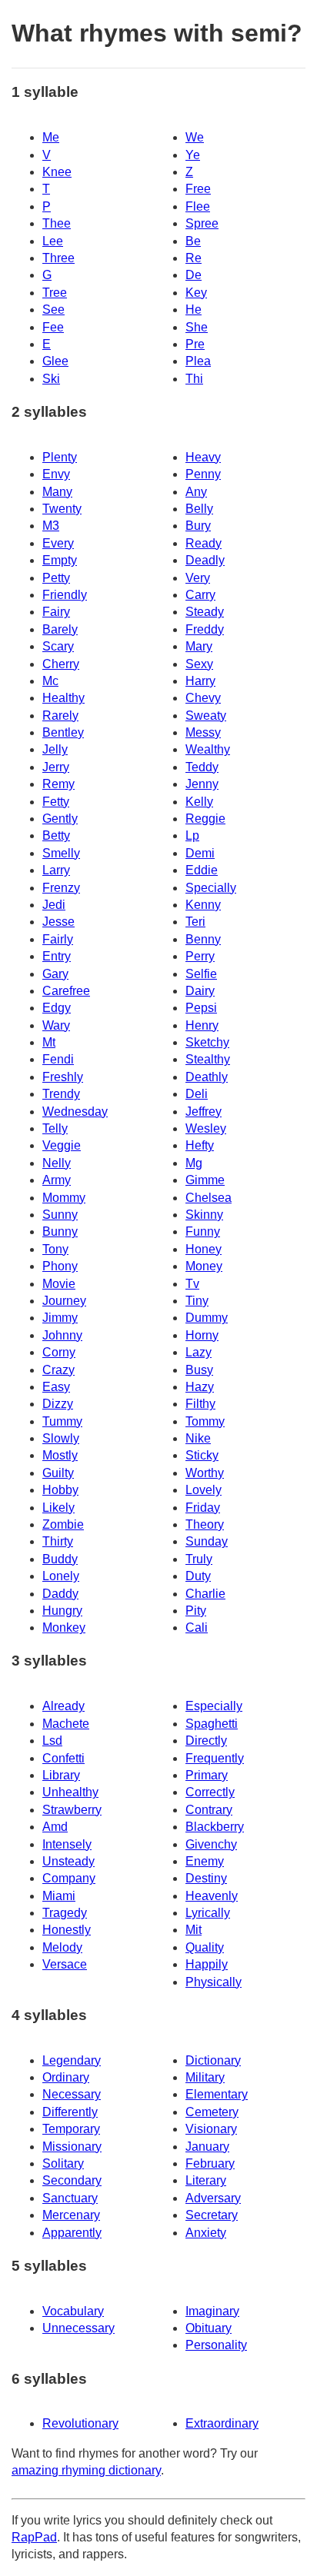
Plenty (60, 457)
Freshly (63, 1077)
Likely (58, 1508)
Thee (57, 223)
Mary (199, 646)
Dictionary (213, 2060)
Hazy (200, 1387)
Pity (196, 1611)
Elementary (217, 2094)
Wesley (206, 1128)
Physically (214, 1982)
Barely (60, 629)
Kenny (203, 905)
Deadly (205, 560)
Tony (55, 1249)
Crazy (58, 1370)
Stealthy (208, 1059)
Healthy (63, 698)
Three (58, 258)
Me (51, 137)
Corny (59, 1352)
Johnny (62, 1335)
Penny (203, 474)
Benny (203, 939)
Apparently (72, 2233)
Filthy (200, 1404)
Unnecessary (78, 2328)
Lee (53, 241)
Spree (202, 223)
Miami (59, 1896)
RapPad (34, 2537)
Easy (56, 1387)
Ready (204, 543)
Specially (211, 888)
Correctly (210, 1792)
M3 (51, 526)
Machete (66, 1724)
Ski (51, 379)
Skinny (204, 1215)
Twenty (62, 509)
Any (196, 492)
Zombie (63, 1524)
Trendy (61, 1094)
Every (58, 543)
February (210, 2163)
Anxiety (206, 2233)
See (53, 310)
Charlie (205, 1594)
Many (57, 492)
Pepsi (201, 1008)
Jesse (58, 922)
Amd (55, 1827)
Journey (64, 1301)
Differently (70, 2112)
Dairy (200, 991)
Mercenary (71, 2215)
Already (63, 1706)
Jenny (202, 784)
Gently (60, 819)
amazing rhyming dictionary (86, 2470)
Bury (198, 526)
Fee (53, 327)
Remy (58, 784)
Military (205, 2077)
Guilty (58, 1473)
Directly (206, 1741)
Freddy (205, 629)
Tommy (205, 1421)
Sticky (202, 1455)
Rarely (60, 716)
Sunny (60, 1215)
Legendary (72, 2060)
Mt (49, 1042)
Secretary (212, 2215)
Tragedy (65, 1913)
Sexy (199, 664)
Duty (198, 1576)
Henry (202, 1025)
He (194, 310)
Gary (55, 974)
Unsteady (68, 1861)
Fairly (58, 939)
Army (57, 1180)
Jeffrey (204, 1112)
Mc (50, 681)
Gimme (205, 1180)
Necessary (72, 2094)
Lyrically (208, 1913)
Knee (57, 172)
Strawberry (72, 1810)
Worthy (205, 1473)
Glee (55, 361)
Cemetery (212, 2112)
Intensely (67, 1844)
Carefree (66, 991)
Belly (199, 509)
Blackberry (215, 1827)
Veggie (62, 1145)
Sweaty (206, 716)
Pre (195, 344)
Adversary (213, 2198)
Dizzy (58, 1404)
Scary (58, 646)
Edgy (57, 1008)
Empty (60, 560)
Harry (200, 681)
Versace (65, 1964)
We (195, 137)
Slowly (61, 1438)
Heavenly (212, 1896)
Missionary (72, 2147)
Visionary (211, 2129)
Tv (192, 1284)
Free (198, 189)
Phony (60, 1266)
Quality (205, 1947)
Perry (200, 956)
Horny (202, 1335)
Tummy (62, 1421)
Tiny (197, 1301)
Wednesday (75, 1112)
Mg (194, 1163)
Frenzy (61, 888)
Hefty (200, 1145)
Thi (194, 379)
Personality (216, 2345)
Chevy (203, 698)
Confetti (63, 1758)
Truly (199, 1559)
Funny (203, 1231)
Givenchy (211, 1844)
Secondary (72, 2180)
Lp (192, 835)
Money (204, 1266)
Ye (193, 155)
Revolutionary (80, 2423)
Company (69, 1878)
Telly (55, 1128)
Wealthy (208, 749)
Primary (207, 1775)
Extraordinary (222, 2423)
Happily (207, 1964)
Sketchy (207, 1042)
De (194, 275)
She (197, 327)
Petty (56, 578)
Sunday (207, 1541)
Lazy (199, 1352)
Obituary (209, 2328)
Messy (203, 732)
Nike (198, 1438)
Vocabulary (73, 2311)
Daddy (60, 1594)
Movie (59, 1284)
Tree (55, 293)
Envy (56, 474)
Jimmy (60, 1318)
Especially (214, 1706)
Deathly (207, 1077)
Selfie (201, 974)
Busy (199, 1370)
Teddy (202, 767)
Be (193, 241)
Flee (198, 206)
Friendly (65, 595)
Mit (194, 1930)
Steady (205, 612)
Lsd (52, 1741)
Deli (197, 1094)
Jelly (55, 749)
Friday (203, 1508)
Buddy (60, 1559)
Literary (206, 2180)
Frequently (215, 1758)
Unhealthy (70, 1792)
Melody (62, 1947)
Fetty (56, 802)
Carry (200, 595)
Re (194, 258)
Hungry (62, 1611)
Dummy (207, 1318)
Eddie (202, 870)
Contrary (209, 1810)
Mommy (64, 1198)
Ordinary (66, 2077)
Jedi (54, 905)
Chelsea (209, 1198)
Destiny (206, 1878)
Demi (200, 853)
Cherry (61, 664)
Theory (205, 1524)
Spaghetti (212, 1724)
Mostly (60, 1455)
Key (196, 293)
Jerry (56, 767)
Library (61, 1775)
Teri (195, 922)
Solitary (63, 2163)
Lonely (61, 1576)
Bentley (63, 732)
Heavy (203, 457)
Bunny (60, 1231)
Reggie (205, 819)
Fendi (58, 1059)
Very (198, 578)
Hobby (60, 1490)
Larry (56, 870)
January (207, 2147)
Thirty (58, 1541)
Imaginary (212, 2311)
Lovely (204, 1490)
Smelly (61, 853)
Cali (197, 1627)
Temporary (71, 2129)
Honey (204, 1249)
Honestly (67, 1930)
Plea (198, 361)
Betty (56, 835)
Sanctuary (70, 2198)
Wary (56, 1025)
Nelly (57, 1163)
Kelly (199, 802)
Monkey (64, 1627)
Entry (57, 956)
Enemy (205, 1861)
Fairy (56, 612)
